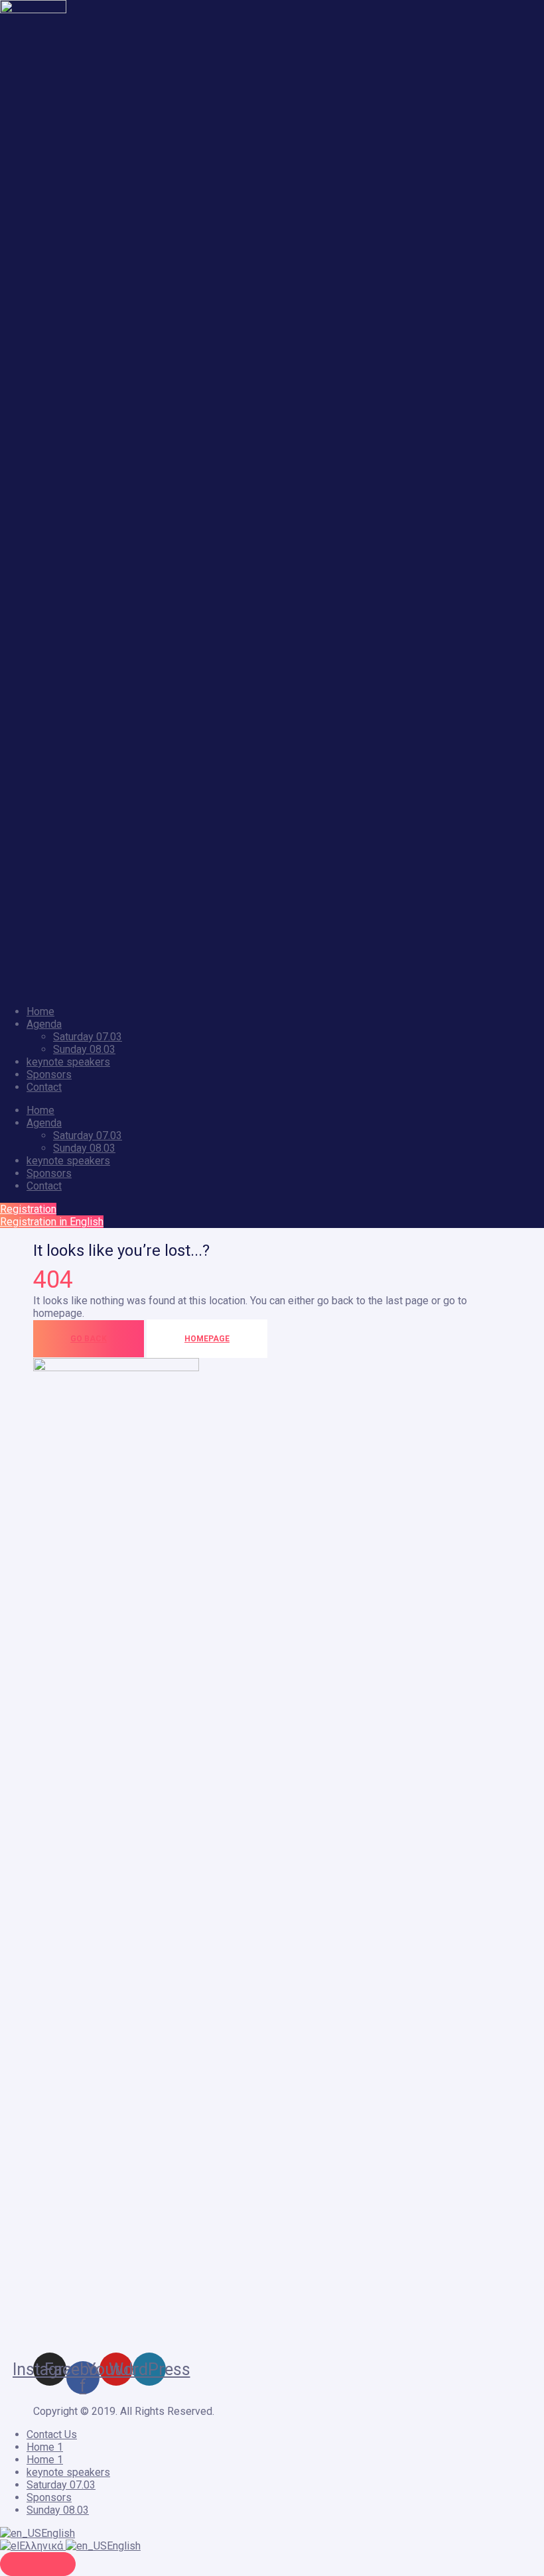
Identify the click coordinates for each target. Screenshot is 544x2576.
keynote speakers (68, 1062)
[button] (28, 1209)
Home (40, 1012)
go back (89, 1339)
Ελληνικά (42, 2546)
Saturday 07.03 (88, 1037)
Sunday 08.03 (84, 1049)
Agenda (44, 1024)
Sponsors (49, 1074)
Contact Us (52, 2434)
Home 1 (45, 2447)
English (58, 2533)
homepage (207, 1339)
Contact (44, 1087)
